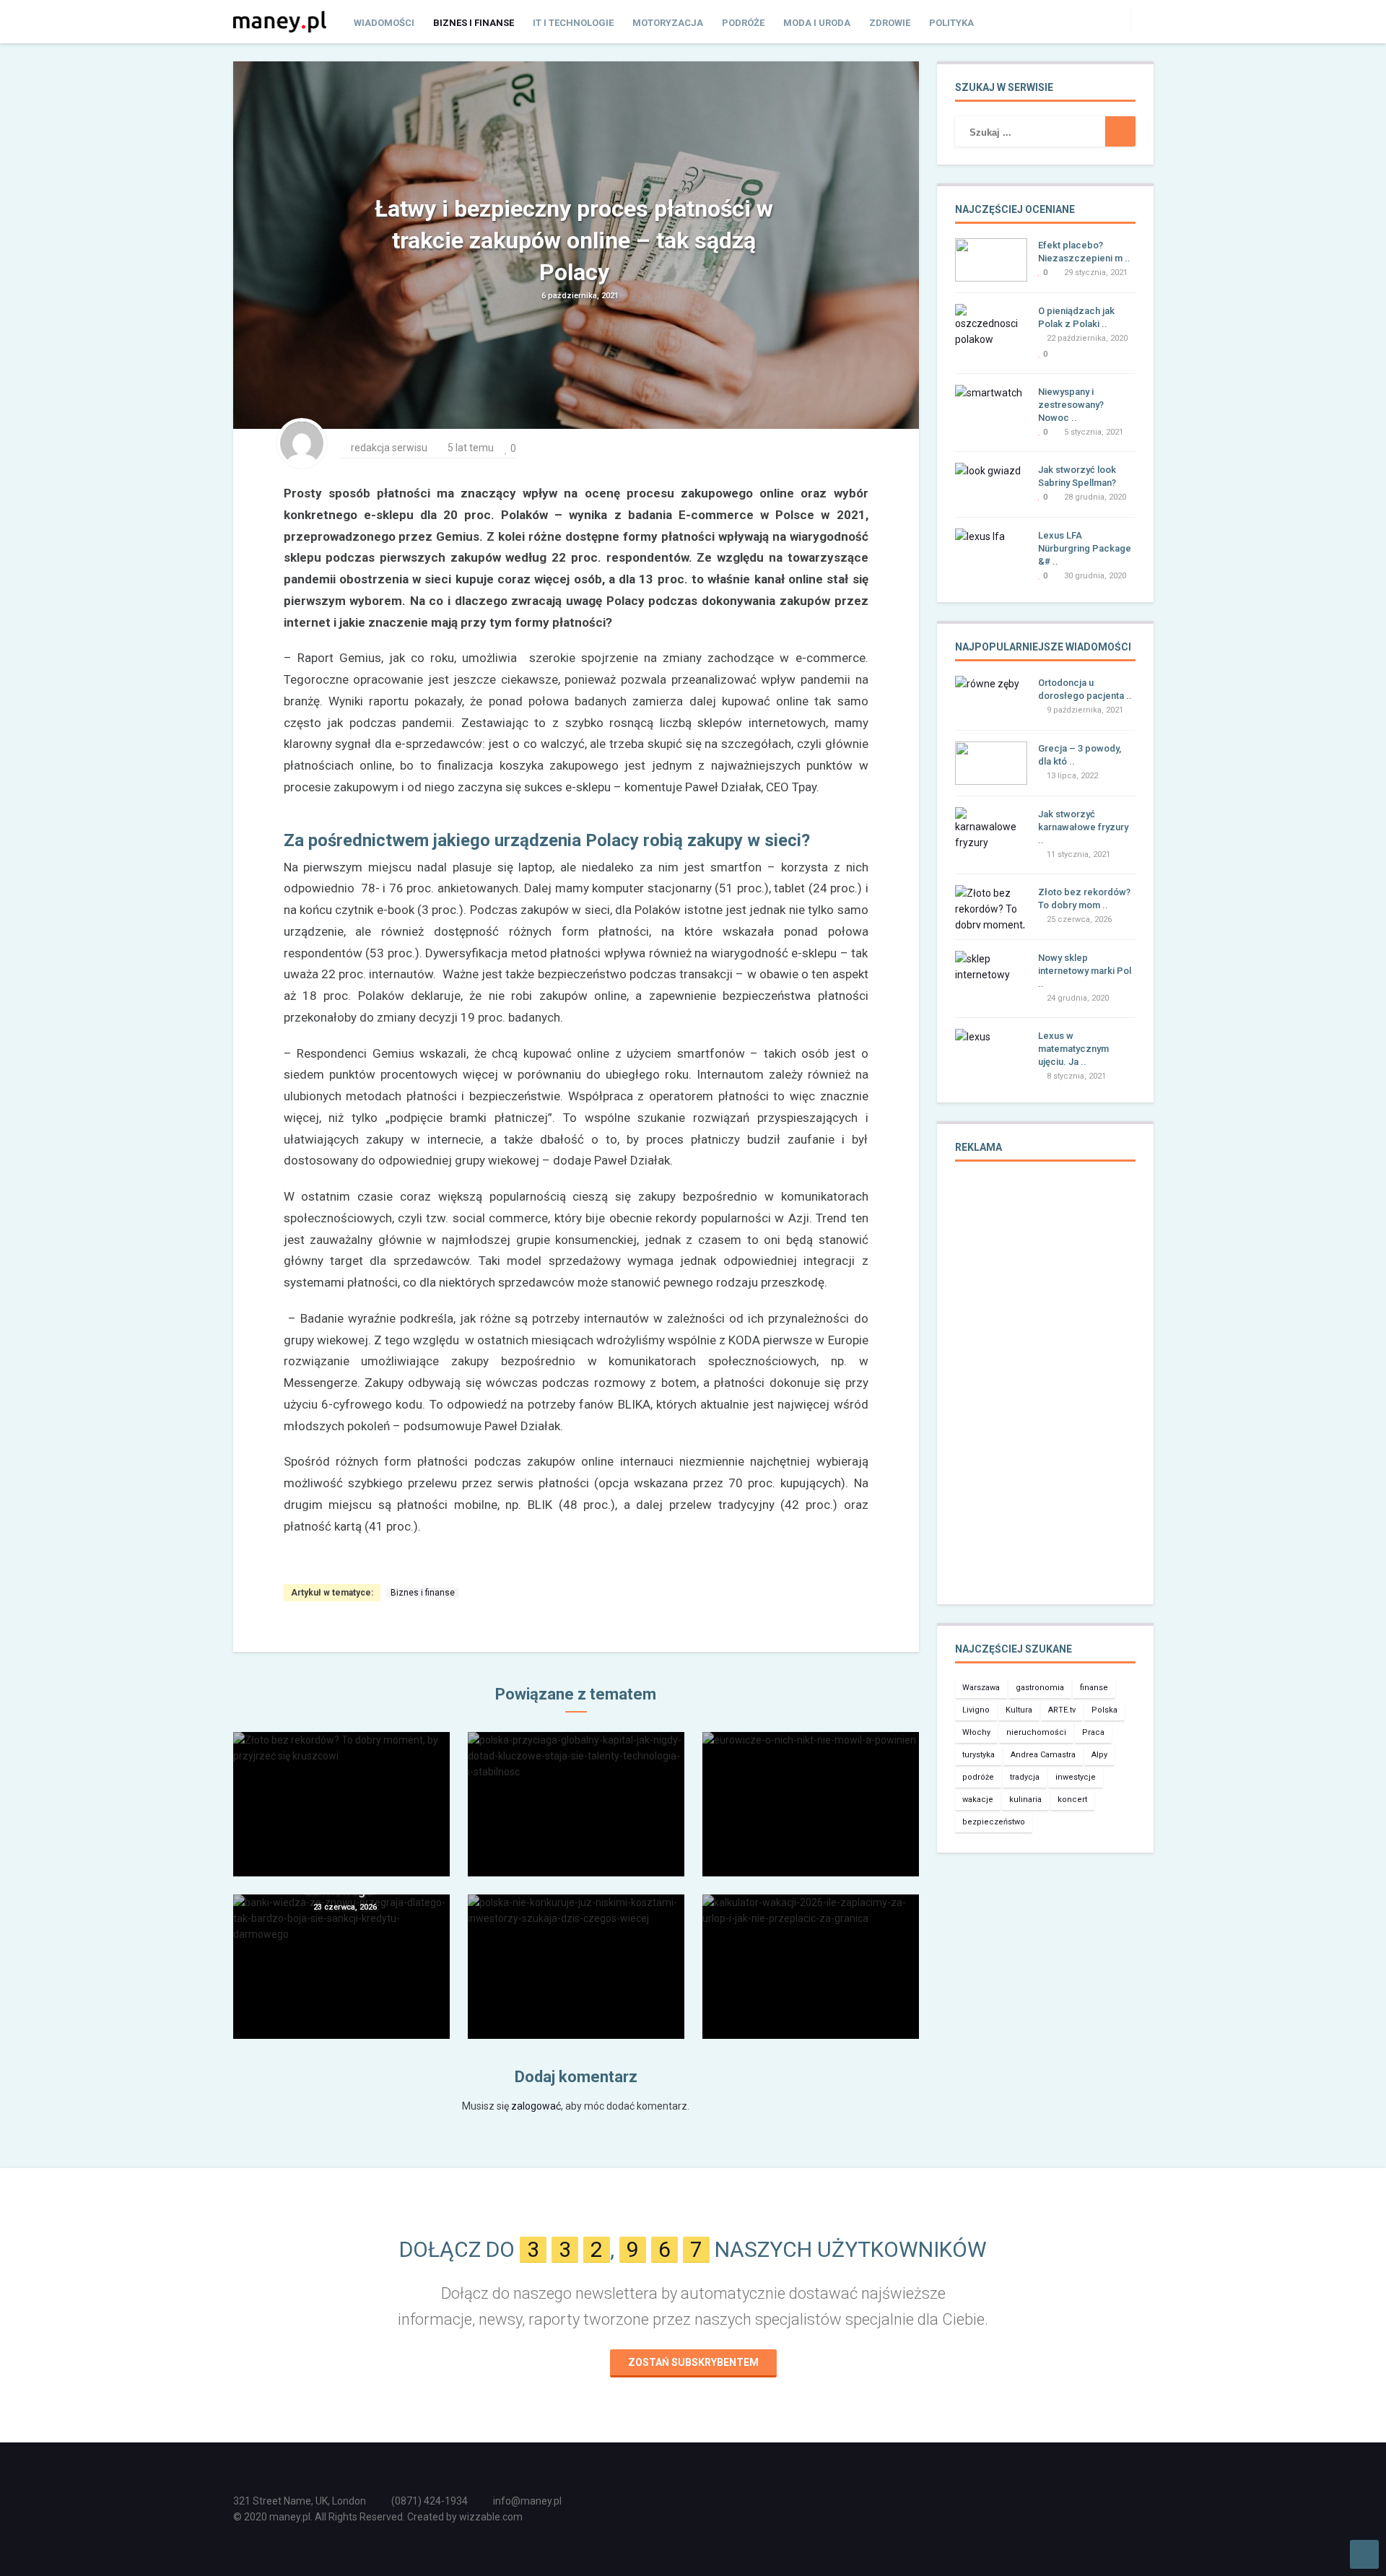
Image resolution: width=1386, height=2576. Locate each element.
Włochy (976, 1732)
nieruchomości (1036, 1732)
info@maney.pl (527, 2501)
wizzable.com (491, 2517)
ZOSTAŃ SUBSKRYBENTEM (693, 2362)
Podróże (743, 23)
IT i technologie (573, 23)
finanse (1094, 1688)
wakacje (978, 1800)
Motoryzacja (668, 23)
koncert (1072, 1800)
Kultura (1019, 1710)
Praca (1093, 1732)
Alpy (1099, 1755)
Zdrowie (890, 23)
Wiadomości (384, 23)
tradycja (1025, 1777)
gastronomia (1040, 1688)
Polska (1104, 1710)
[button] (1142, 21)
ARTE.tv (1062, 1710)
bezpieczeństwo (994, 1822)
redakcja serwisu (389, 448)
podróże (978, 1777)
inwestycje (1076, 1777)
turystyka (979, 1755)
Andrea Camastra (1043, 1755)
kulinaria (1025, 1800)
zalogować (536, 2106)
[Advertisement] (1045, 1393)
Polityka (951, 23)
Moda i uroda (817, 23)
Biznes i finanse (474, 23)
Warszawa (981, 1688)
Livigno (976, 1710)
